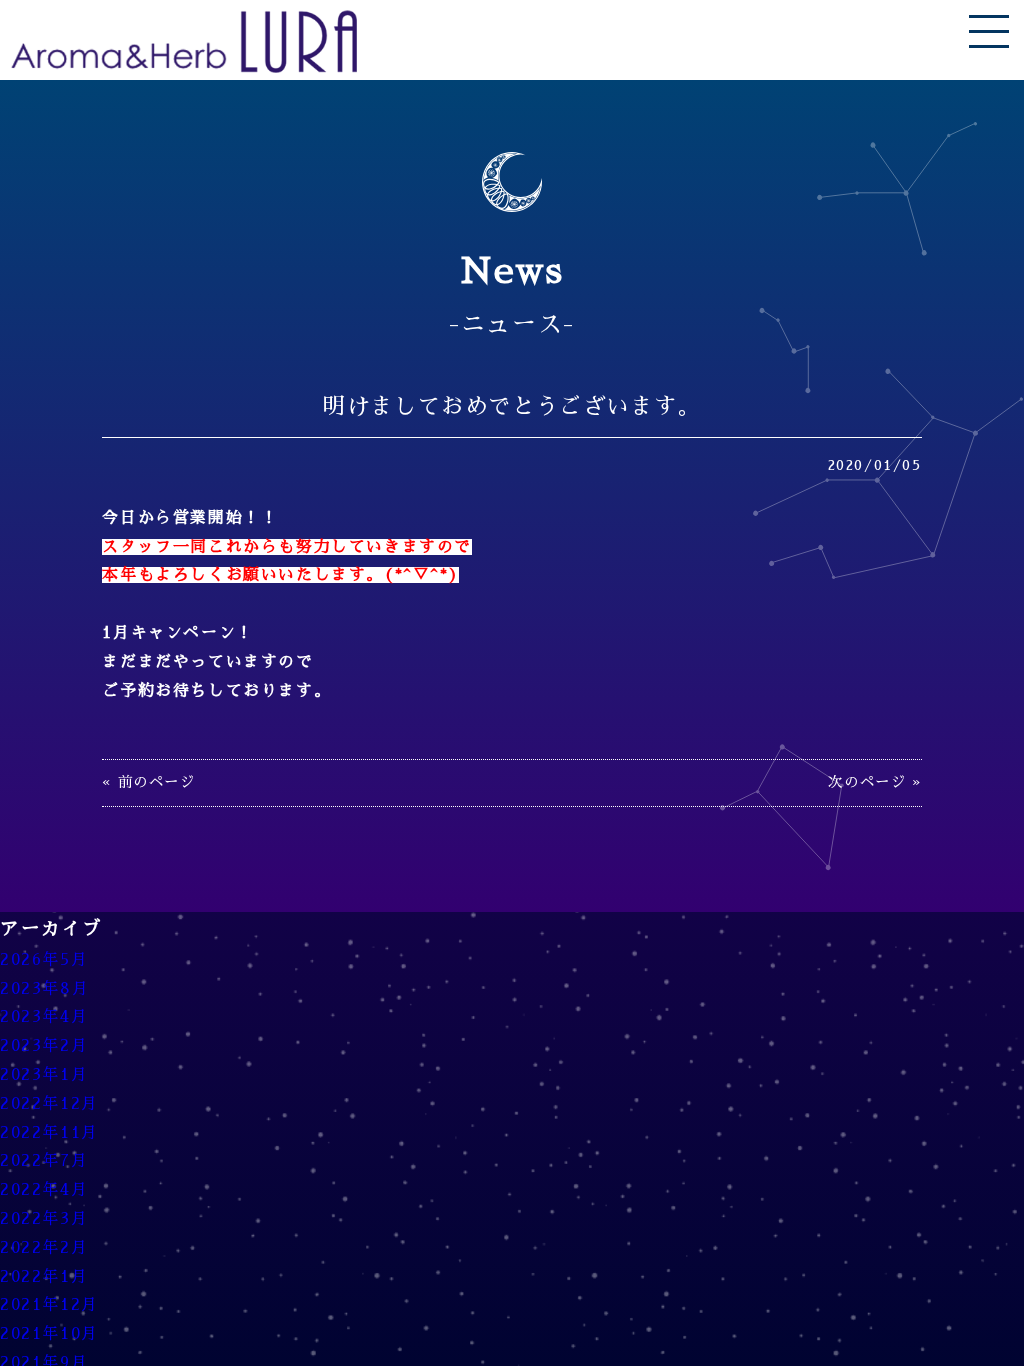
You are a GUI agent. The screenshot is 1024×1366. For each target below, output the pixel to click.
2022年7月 (44, 1161)
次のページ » (874, 782)
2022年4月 (44, 1190)
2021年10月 (49, 1334)
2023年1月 (44, 1075)
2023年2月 (44, 1046)
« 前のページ (148, 782)
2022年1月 (44, 1277)
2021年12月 (49, 1305)
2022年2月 (44, 1248)
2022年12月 (49, 1104)
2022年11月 (49, 1133)
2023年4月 (44, 1017)
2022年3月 (44, 1219)
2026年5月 (44, 960)
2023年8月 (44, 989)
